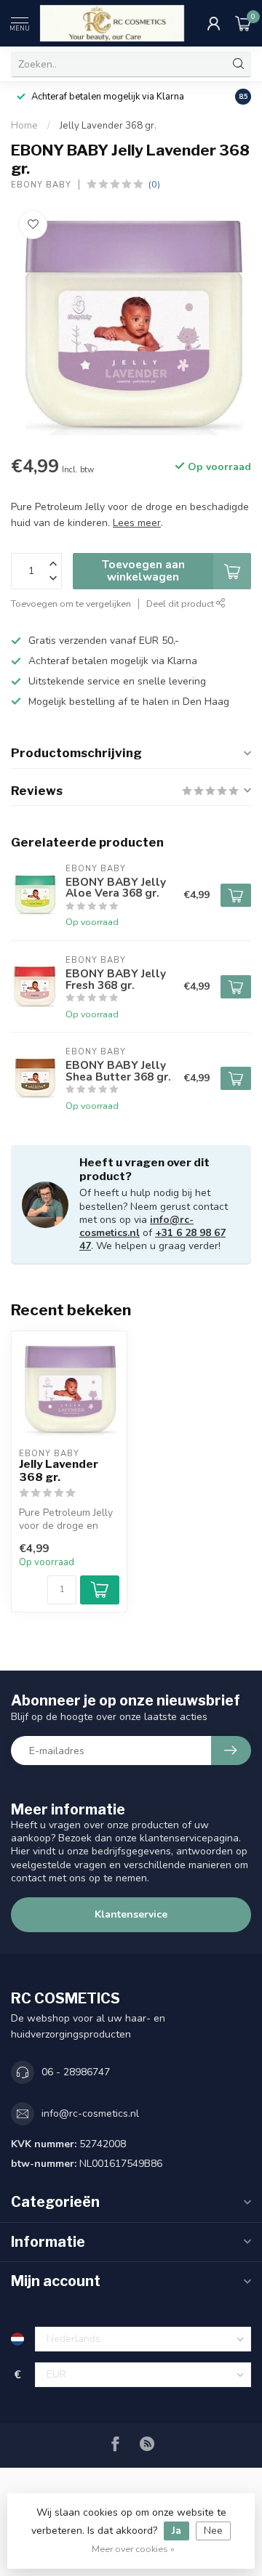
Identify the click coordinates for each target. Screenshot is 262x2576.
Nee (213, 2531)
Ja (176, 2531)
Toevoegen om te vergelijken (71, 603)
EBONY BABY (41, 185)
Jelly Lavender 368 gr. (108, 126)
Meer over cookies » (133, 2549)
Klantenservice (131, 1914)
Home (24, 126)
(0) (154, 184)
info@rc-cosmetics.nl (136, 1226)
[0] (243, 23)
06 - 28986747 (76, 2072)
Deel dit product (181, 603)
